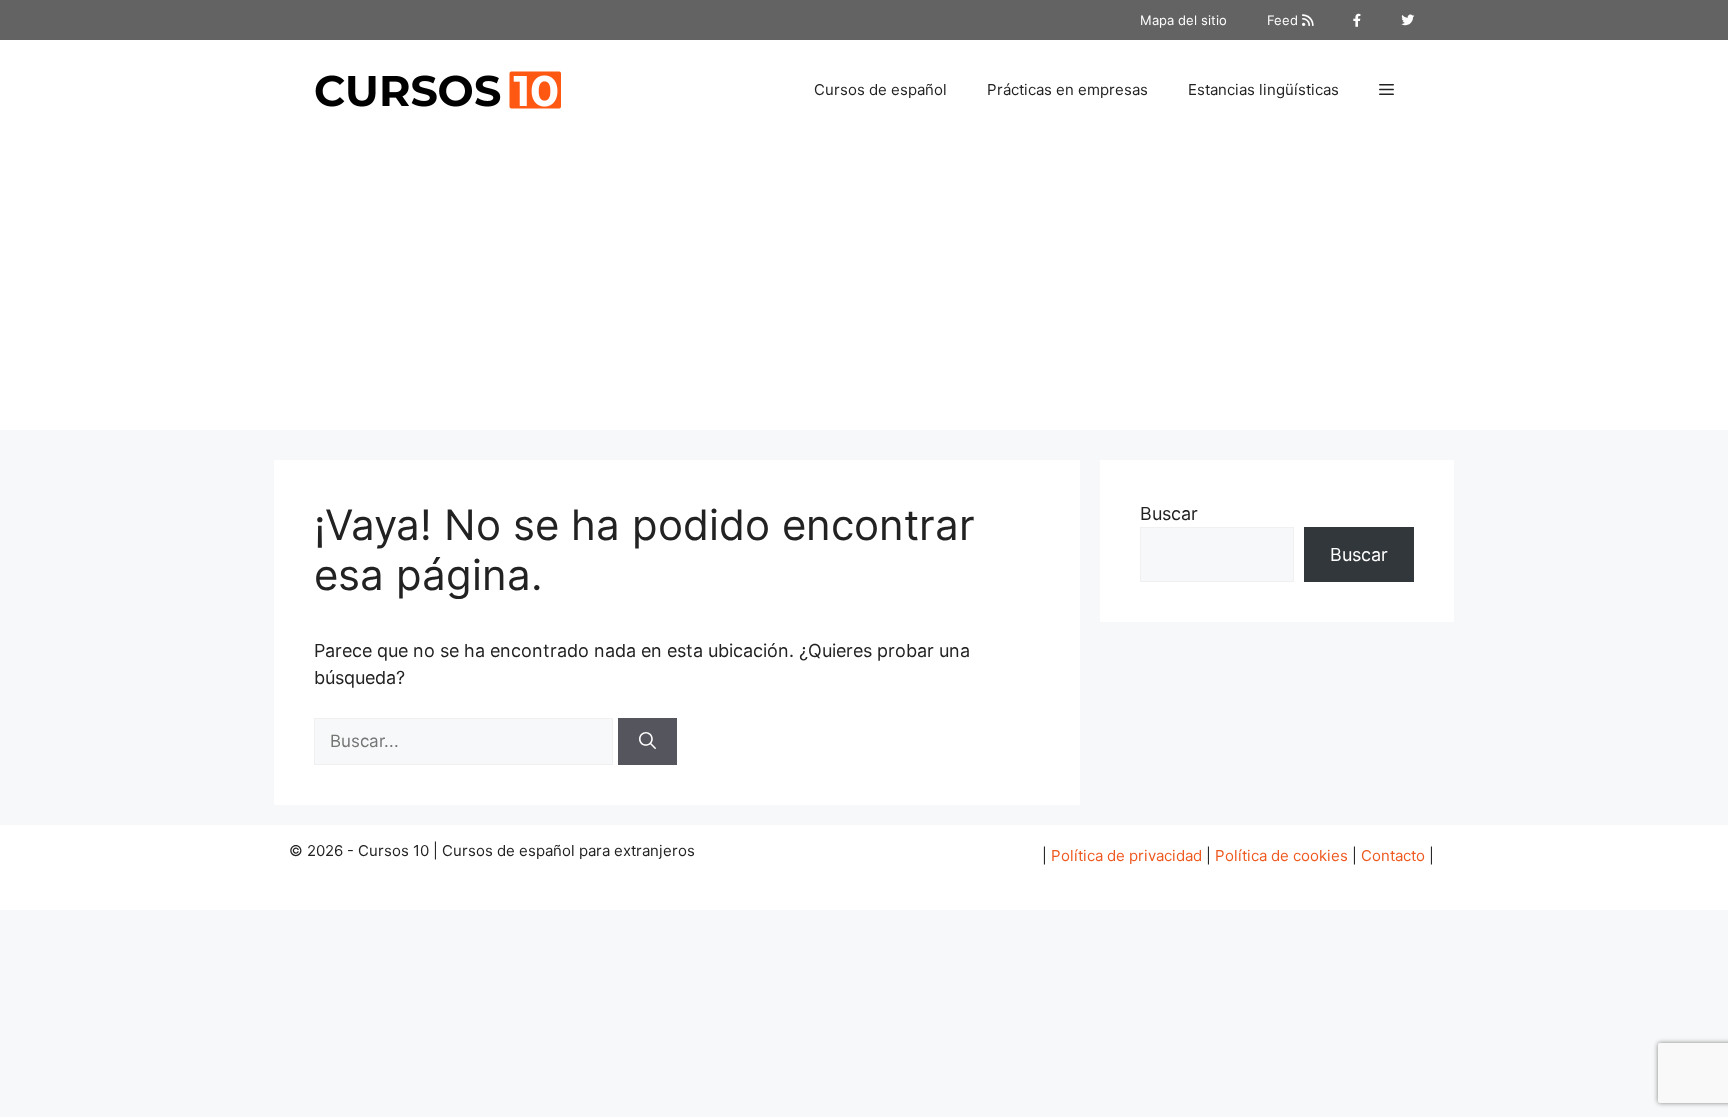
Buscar (1169, 513)
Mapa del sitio (1183, 20)
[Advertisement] (864, 290)
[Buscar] (647, 742)
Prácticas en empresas (1067, 89)
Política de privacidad (1126, 855)
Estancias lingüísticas (1263, 89)
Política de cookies (1281, 855)
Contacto (1393, 855)
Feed (1284, 20)
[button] (1386, 90)
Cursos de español (880, 89)
